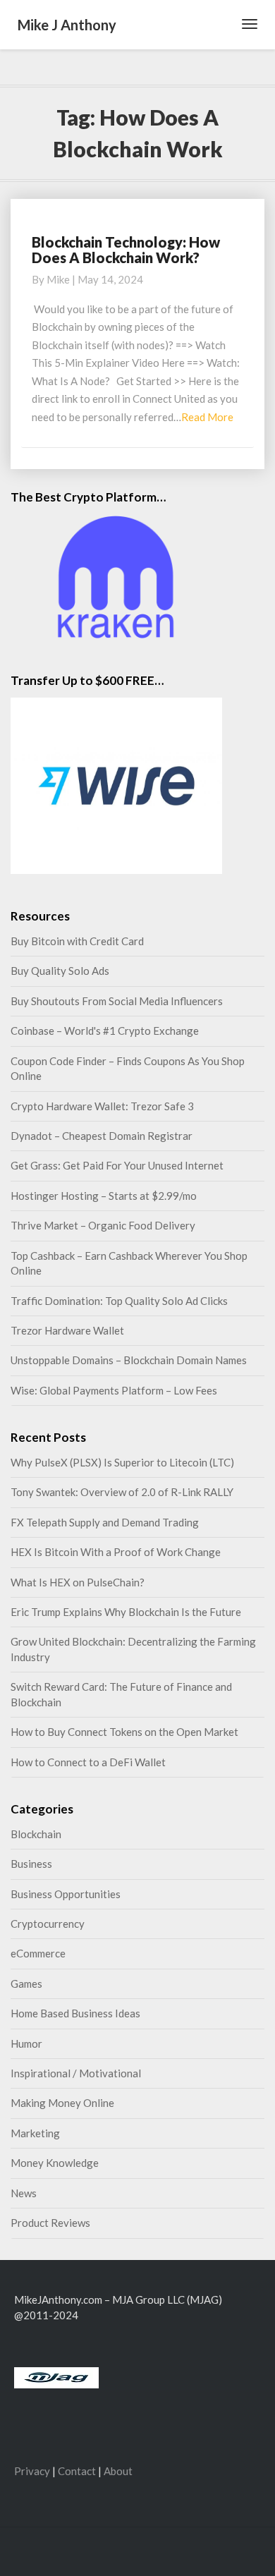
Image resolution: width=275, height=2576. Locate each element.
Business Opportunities (66, 1894)
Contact (77, 2471)
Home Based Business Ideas (75, 2013)
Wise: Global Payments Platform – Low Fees (114, 1390)
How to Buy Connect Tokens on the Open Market (124, 1732)
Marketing (35, 2133)
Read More (207, 417)
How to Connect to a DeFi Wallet (88, 1762)
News (24, 2193)
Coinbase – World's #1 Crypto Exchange (105, 1031)
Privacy (32, 2471)
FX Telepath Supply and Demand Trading (105, 1522)
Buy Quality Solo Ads (60, 971)
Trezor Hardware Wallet (67, 1330)
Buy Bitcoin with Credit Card (77, 941)
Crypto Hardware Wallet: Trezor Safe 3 (102, 1106)
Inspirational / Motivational (76, 2073)
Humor (26, 2043)
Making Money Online (62, 2103)
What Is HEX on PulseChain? (78, 1582)
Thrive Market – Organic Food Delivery (103, 1225)
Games (26, 1983)
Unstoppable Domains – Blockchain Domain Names (129, 1360)
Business (31, 1864)
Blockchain (36, 1834)
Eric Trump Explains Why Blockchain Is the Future (126, 1612)
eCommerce (38, 1953)
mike (58, 279)
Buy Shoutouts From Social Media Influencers (117, 1001)
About (118, 2471)
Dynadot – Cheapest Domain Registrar (102, 1136)
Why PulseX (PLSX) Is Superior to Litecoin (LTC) (122, 1462)
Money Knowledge (55, 2163)
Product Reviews (50, 2223)
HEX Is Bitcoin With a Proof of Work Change (116, 1552)
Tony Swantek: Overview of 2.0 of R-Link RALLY (122, 1492)
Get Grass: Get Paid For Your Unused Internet (117, 1165)
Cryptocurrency (48, 1924)
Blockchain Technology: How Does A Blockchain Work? (126, 250)
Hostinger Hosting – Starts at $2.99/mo (104, 1196)
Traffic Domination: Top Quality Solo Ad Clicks (119, 1301)
